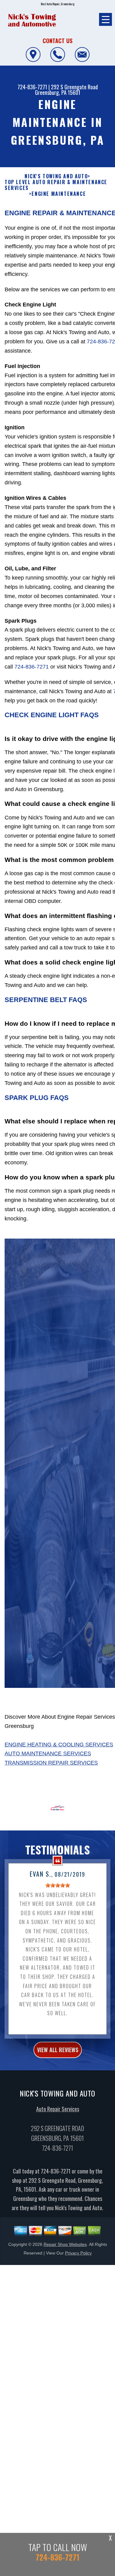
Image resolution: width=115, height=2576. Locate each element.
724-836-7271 (32, 87)
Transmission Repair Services (51, 1763)
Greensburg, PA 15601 (58, 92)
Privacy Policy (78, 2253)
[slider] (58, 1885)
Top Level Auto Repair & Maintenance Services (56, 185)
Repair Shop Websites (65, 2244)
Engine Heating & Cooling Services (59, 1745)
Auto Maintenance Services (48, 1753)
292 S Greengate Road (74, 87)
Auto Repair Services (58, 2109)
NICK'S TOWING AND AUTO (56, 176)
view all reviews (58, 2050)
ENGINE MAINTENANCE (59, 194)
